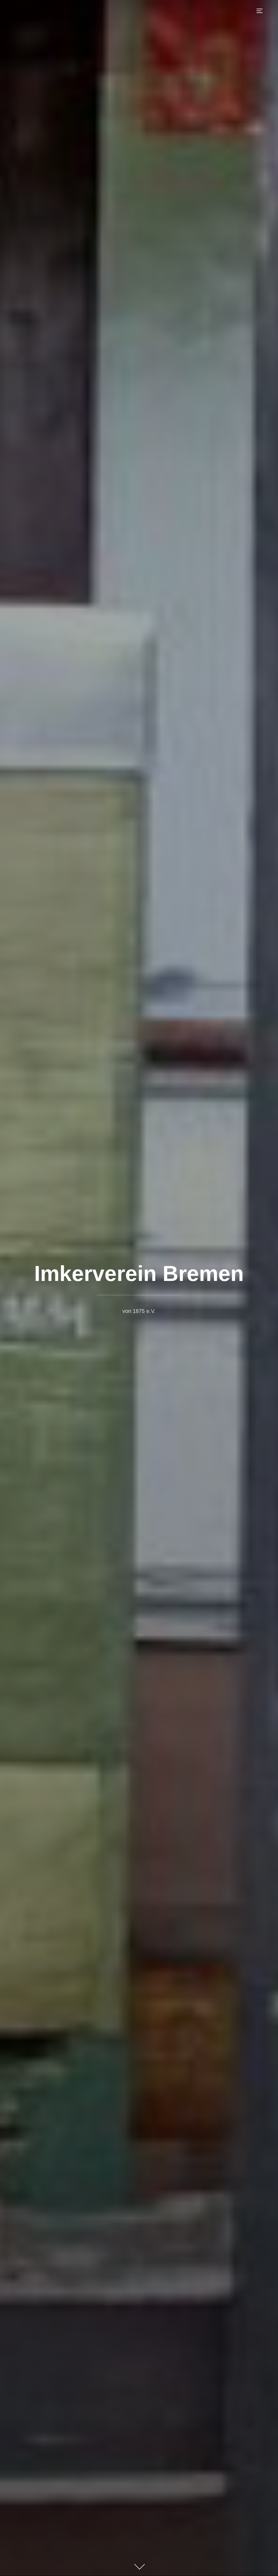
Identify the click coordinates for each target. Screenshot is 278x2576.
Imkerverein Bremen (139, 1273)
